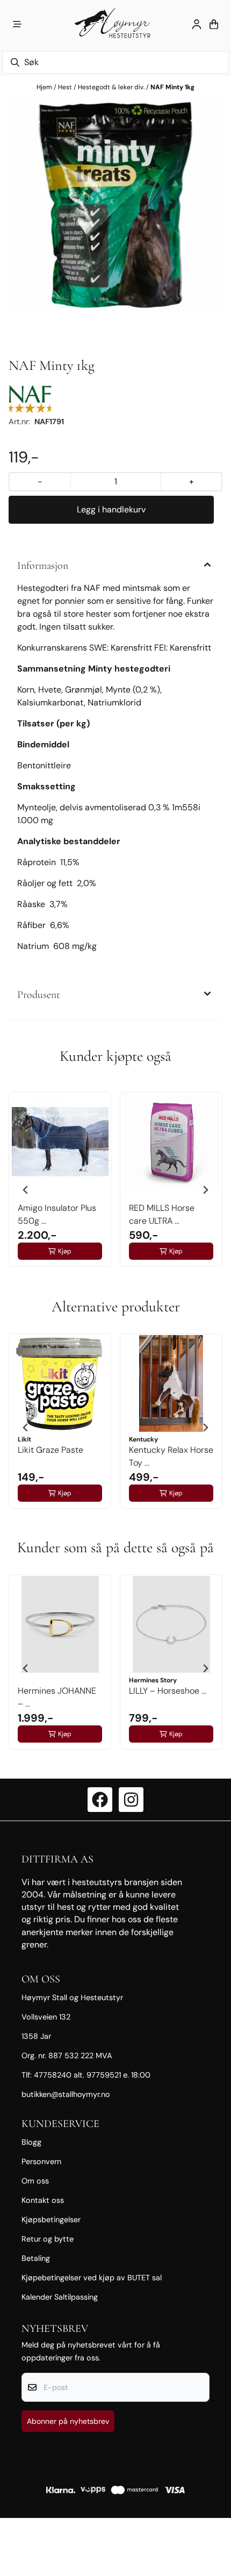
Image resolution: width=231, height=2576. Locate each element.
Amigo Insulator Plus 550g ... (57, 1214)
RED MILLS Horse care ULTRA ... (162, 1214)
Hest (66, 87)
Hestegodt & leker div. (112, 87)
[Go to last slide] (26, 1190)
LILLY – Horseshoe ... (168, 1691)
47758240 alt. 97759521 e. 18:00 (92, 2075)
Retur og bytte (48, 2239)
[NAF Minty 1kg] (115, 205)
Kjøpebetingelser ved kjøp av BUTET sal (92, 2278)
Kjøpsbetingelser (51, 2220)
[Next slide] (205, 1190)
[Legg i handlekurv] (111, 510)
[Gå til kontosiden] (197, 24)
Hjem (45, 87)
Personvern (41, 2161)
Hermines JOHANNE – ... (57, 1697)
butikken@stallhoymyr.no (66, 2094)
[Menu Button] (17, 24)
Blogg (31, 2142)
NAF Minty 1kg (172, 87)
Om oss (35, 2181)
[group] (60, 1186)
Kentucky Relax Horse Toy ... (171, 1456)
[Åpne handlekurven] (214, 24)
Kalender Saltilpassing (60, 2297)
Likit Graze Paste (50, 1450)
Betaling (36, 2258)
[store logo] (115, 24)
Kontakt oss (43, 2200)
